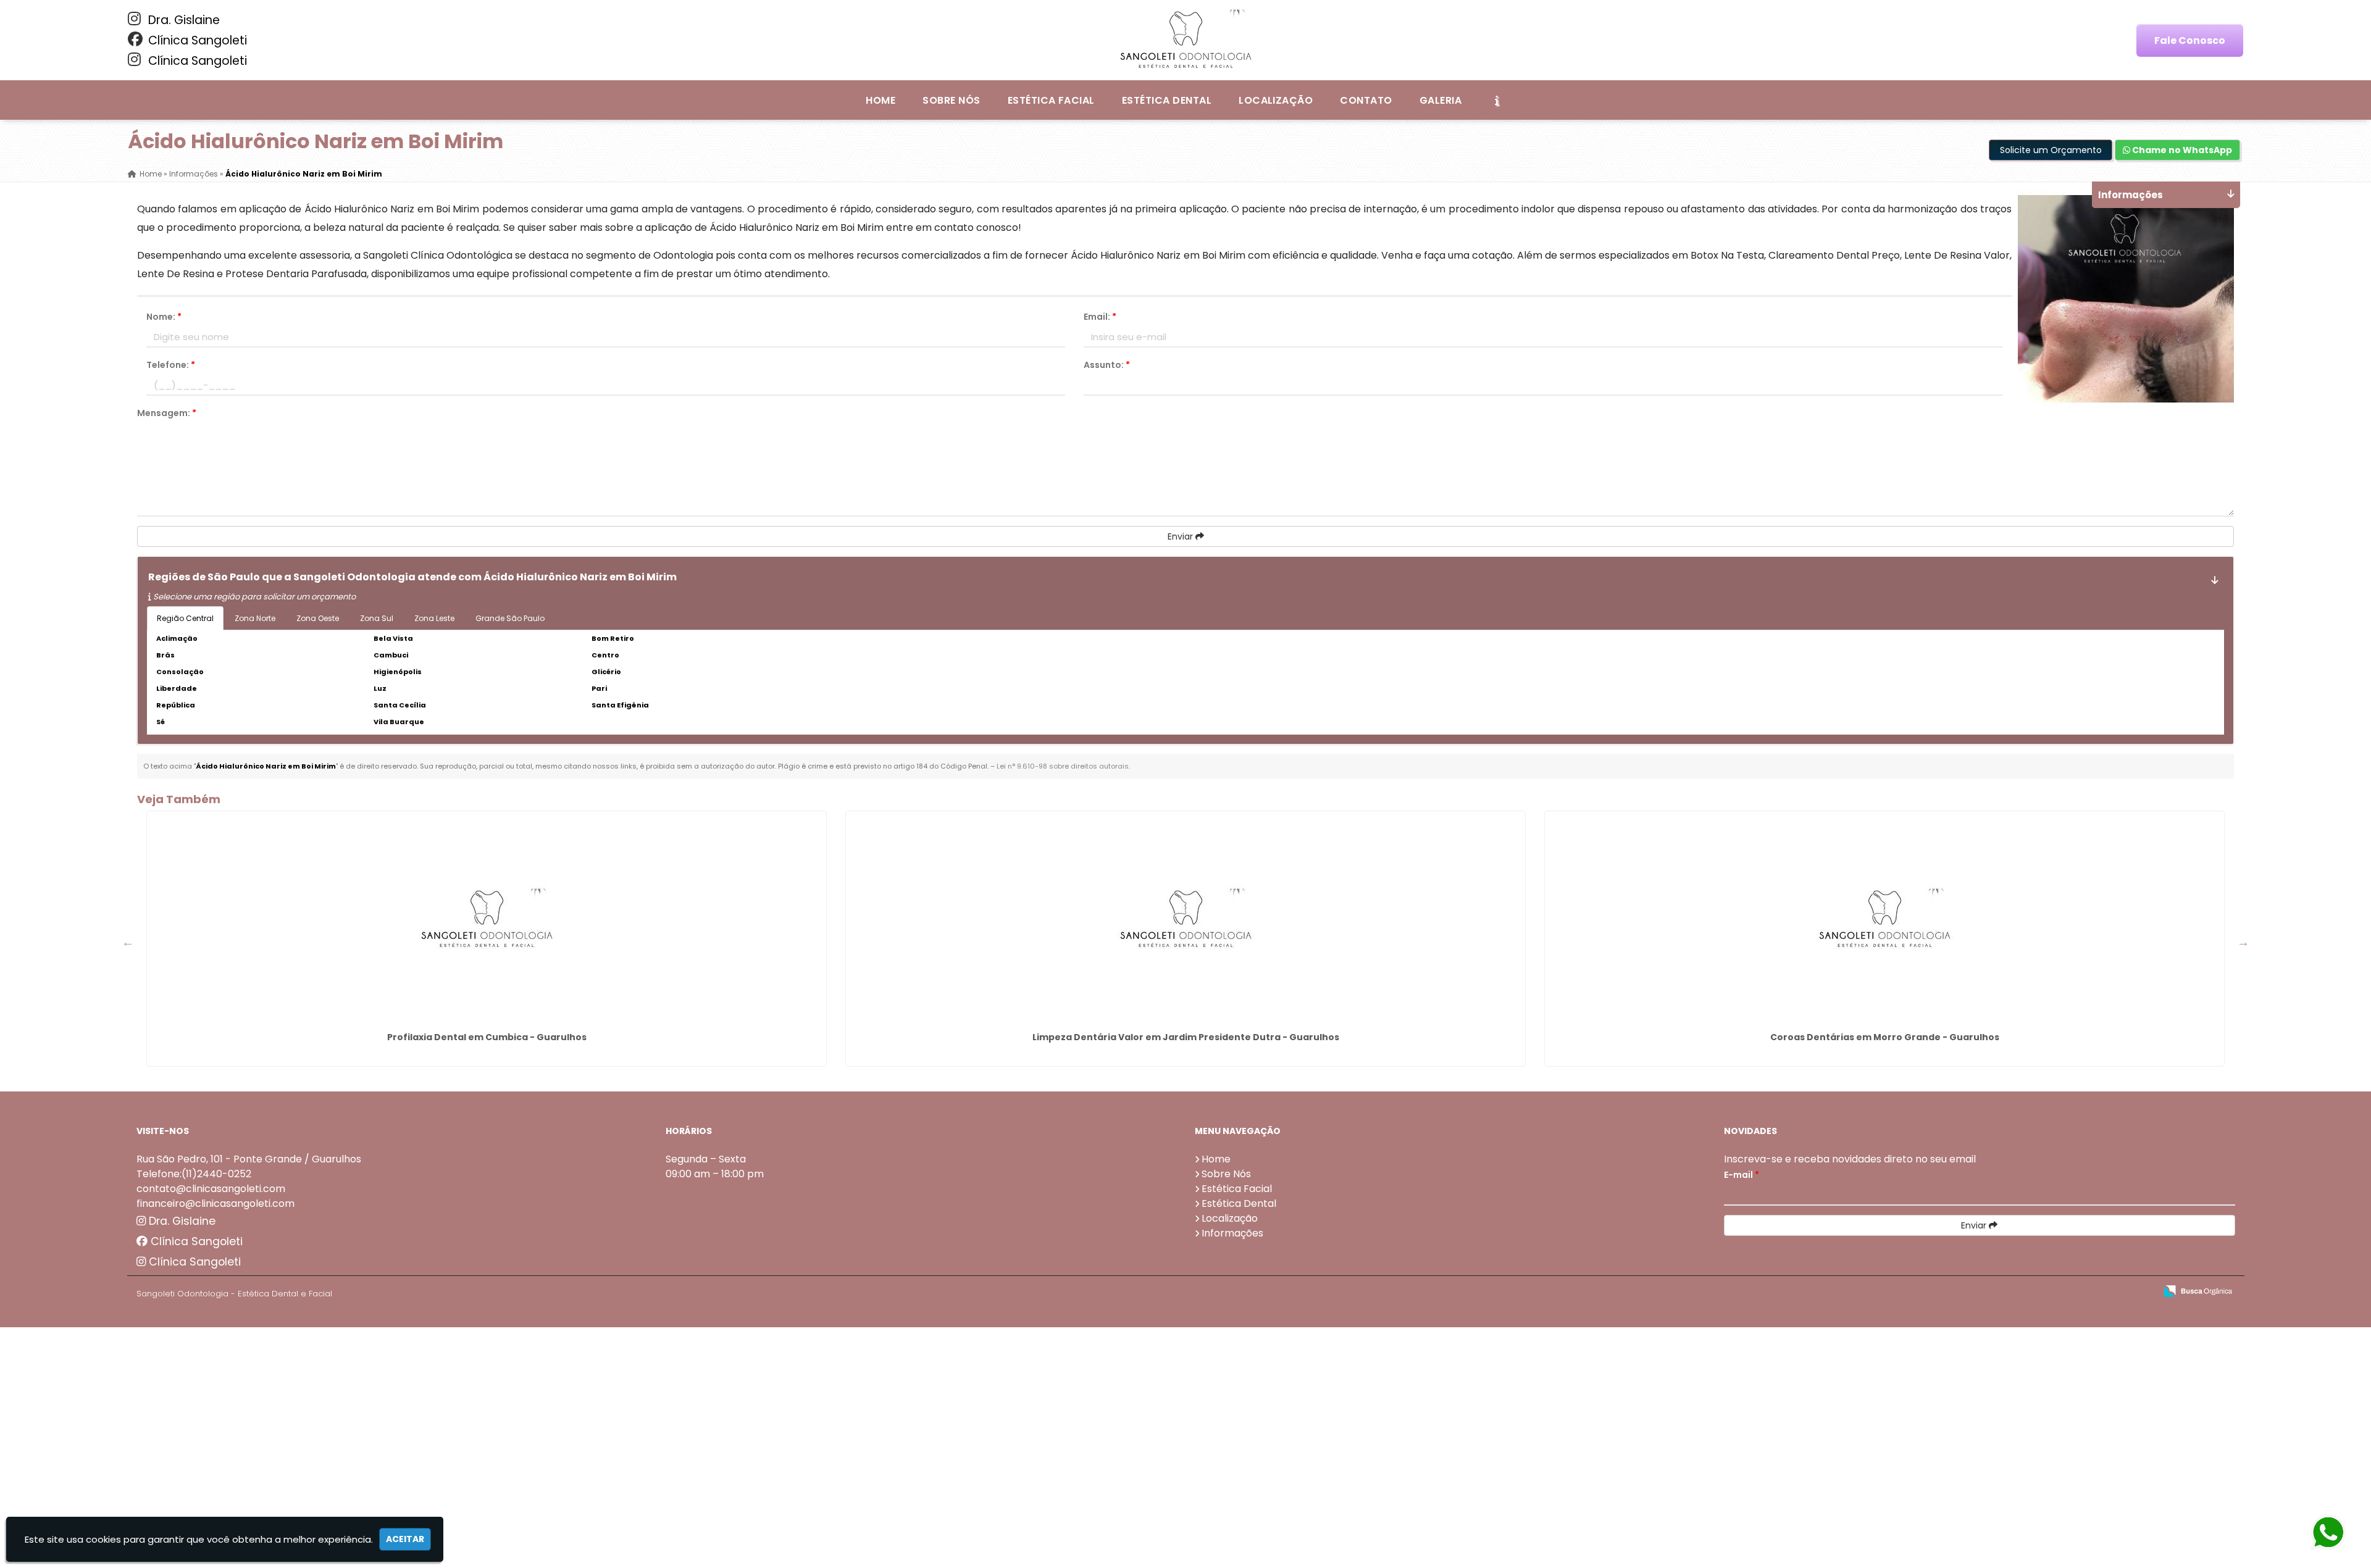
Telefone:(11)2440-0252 (194, 1174)
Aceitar (405, 1539)
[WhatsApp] (2332, 1533)
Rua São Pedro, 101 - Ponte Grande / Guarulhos (249, 1159)
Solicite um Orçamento (2051, 150)
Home (880, 100)
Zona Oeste (318, 618)
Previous (128, 942)
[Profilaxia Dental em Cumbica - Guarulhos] (487, 919)
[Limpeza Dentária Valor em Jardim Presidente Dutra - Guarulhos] (1185, 919)
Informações (1232, 1233)
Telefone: (171, 365)
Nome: (164, 317)
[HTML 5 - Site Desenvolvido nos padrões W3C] (2056, 1292)
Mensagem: (167, 413)
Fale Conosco (2190, 40)
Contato (1366, 100)
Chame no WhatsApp (2181, 150)
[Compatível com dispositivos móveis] (2141, 1292)
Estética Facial (1051, 100)
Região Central (185, 618)
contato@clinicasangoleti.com (211, 1189)
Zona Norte (255, 618)
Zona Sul (377, 618)
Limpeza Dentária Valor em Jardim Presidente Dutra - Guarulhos (1186, 1037)
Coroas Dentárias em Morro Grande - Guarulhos (1885, 1037)
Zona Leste (434, 618)
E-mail (1742, 1175)
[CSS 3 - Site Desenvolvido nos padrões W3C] (2098, 1292)
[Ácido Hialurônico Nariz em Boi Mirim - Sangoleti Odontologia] (1185, 40)
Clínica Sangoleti (196, 40)
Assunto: (1107, 365)
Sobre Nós (951, 100)
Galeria (1441, 100)
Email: (1100, 317)
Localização (1276, 100)
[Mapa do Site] (2023, 1291)
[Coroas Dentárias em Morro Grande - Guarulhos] (1884, 919)
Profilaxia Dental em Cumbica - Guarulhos (487, 1037)
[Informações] (1497, 100)
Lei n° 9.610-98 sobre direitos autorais (1063, 766)
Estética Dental (1167, 100)
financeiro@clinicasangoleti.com (215, 1203)
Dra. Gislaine (182, 20)
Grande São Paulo (510, 618)
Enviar (1181, 536)
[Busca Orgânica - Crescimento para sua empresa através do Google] (2198, 1290)
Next (2243, 942)
